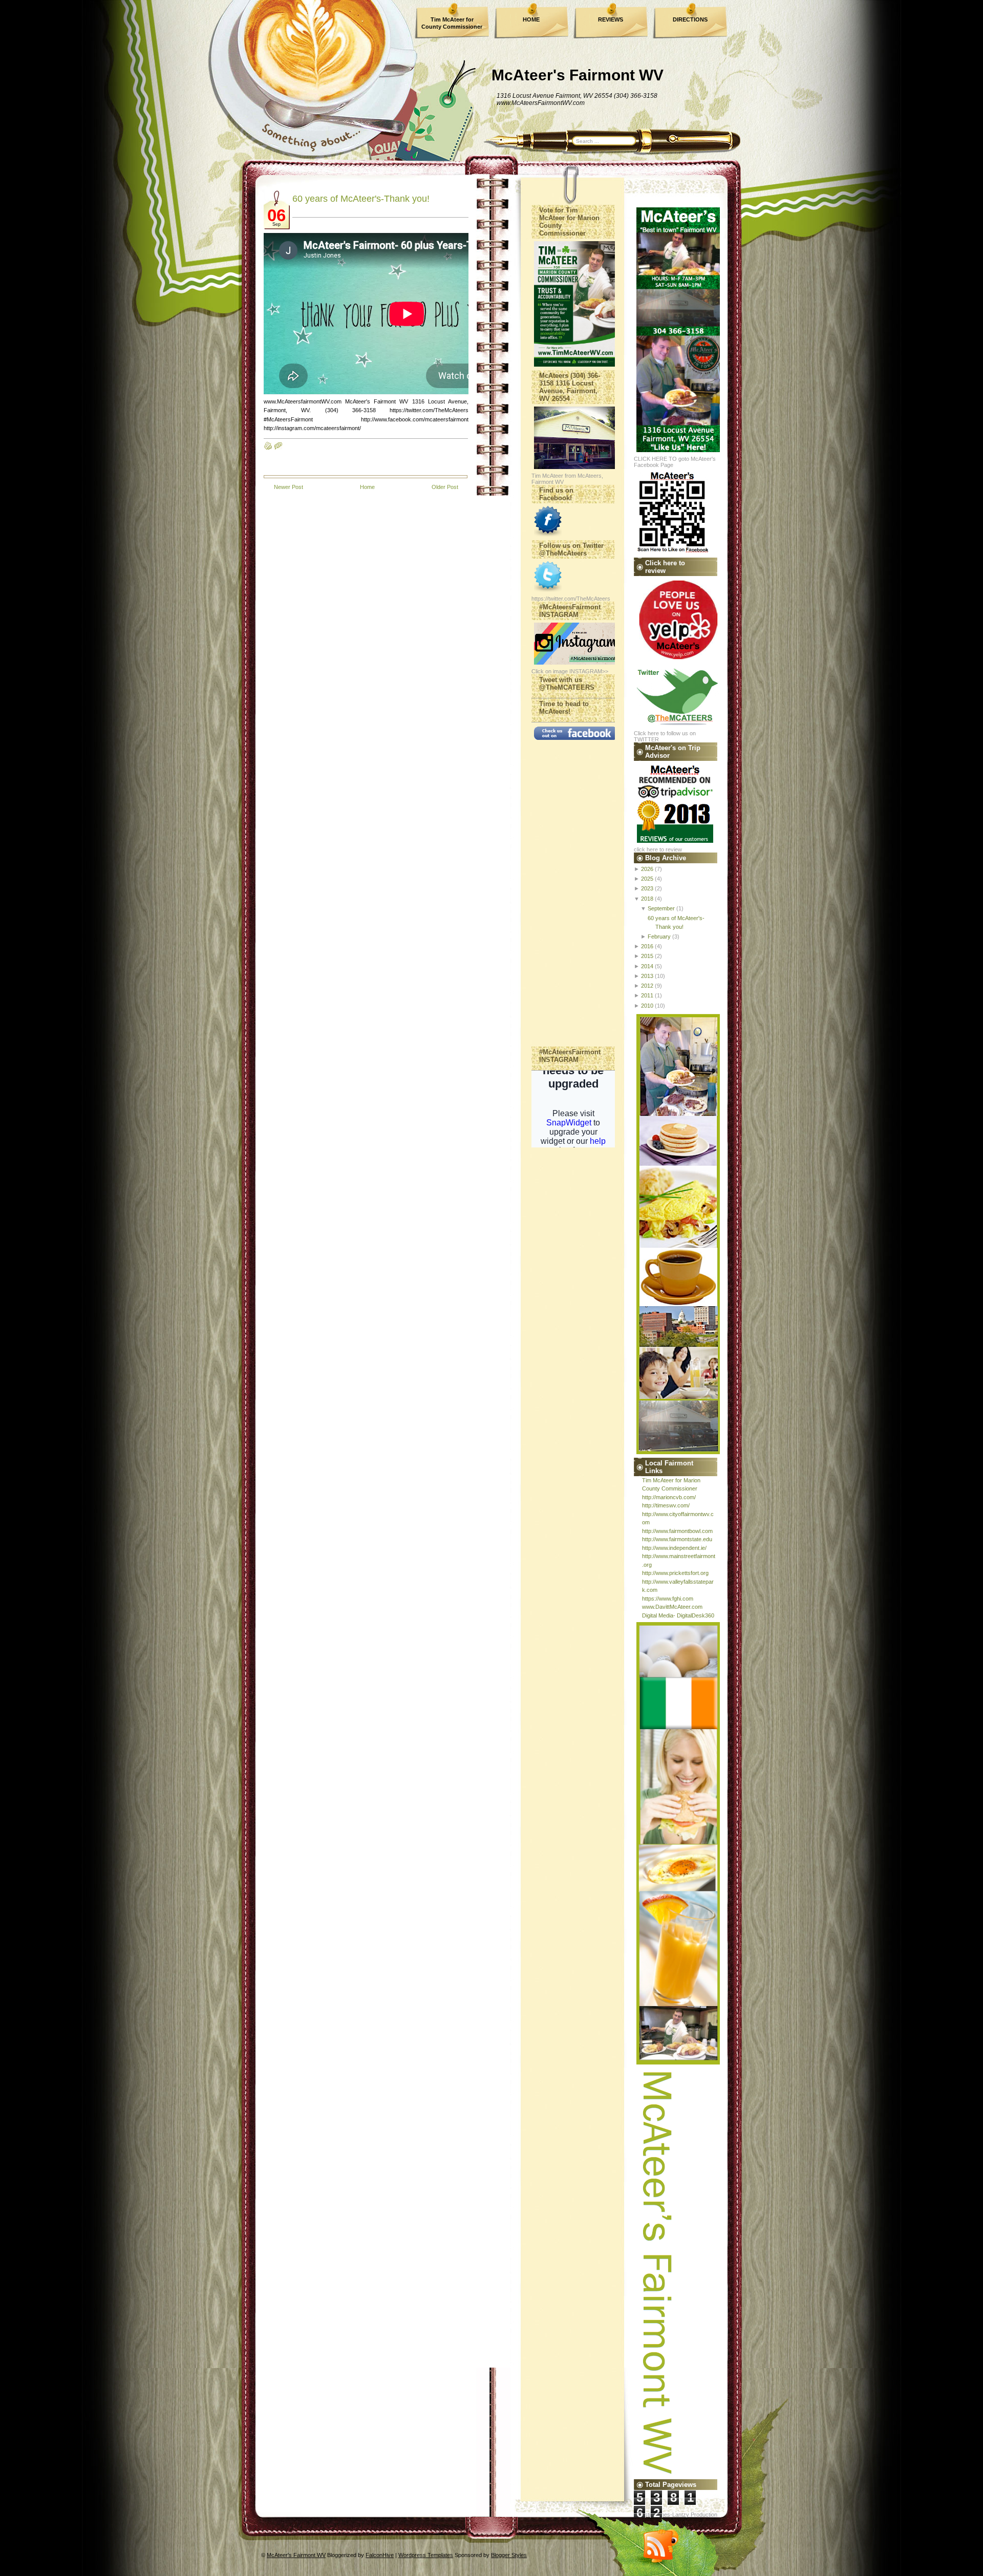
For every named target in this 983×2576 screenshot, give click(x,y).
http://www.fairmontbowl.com (677, 1531)
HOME (531, 19)
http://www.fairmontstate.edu (677, 1539)
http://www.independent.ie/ (674, 1548)
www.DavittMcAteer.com (672, 1607)
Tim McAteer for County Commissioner (452, 23)
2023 (647, 888)
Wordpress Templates (426, 2555)
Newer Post (289, 487)
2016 (647, 946)
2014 (647, 966)
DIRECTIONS (690, 19)
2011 (647, 995)
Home (367, 487)
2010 (647, 1006)
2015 (647, 956)
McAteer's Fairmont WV (578, 75)
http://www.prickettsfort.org (675, 1573)
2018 (647, 899)
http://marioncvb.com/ (669, 1497)
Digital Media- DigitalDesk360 (678, 1615)
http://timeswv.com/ (666, 1505)
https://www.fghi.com (668, 1599)
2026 (647, 869)
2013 (647, 976)
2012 (647, 986)
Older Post (445, 487)
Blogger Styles (509, 2555)
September (661, 908)
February (659, 936)
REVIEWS (611, 19)
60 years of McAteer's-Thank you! (361, 199)
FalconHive (380, 2555)
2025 (647, 879)
